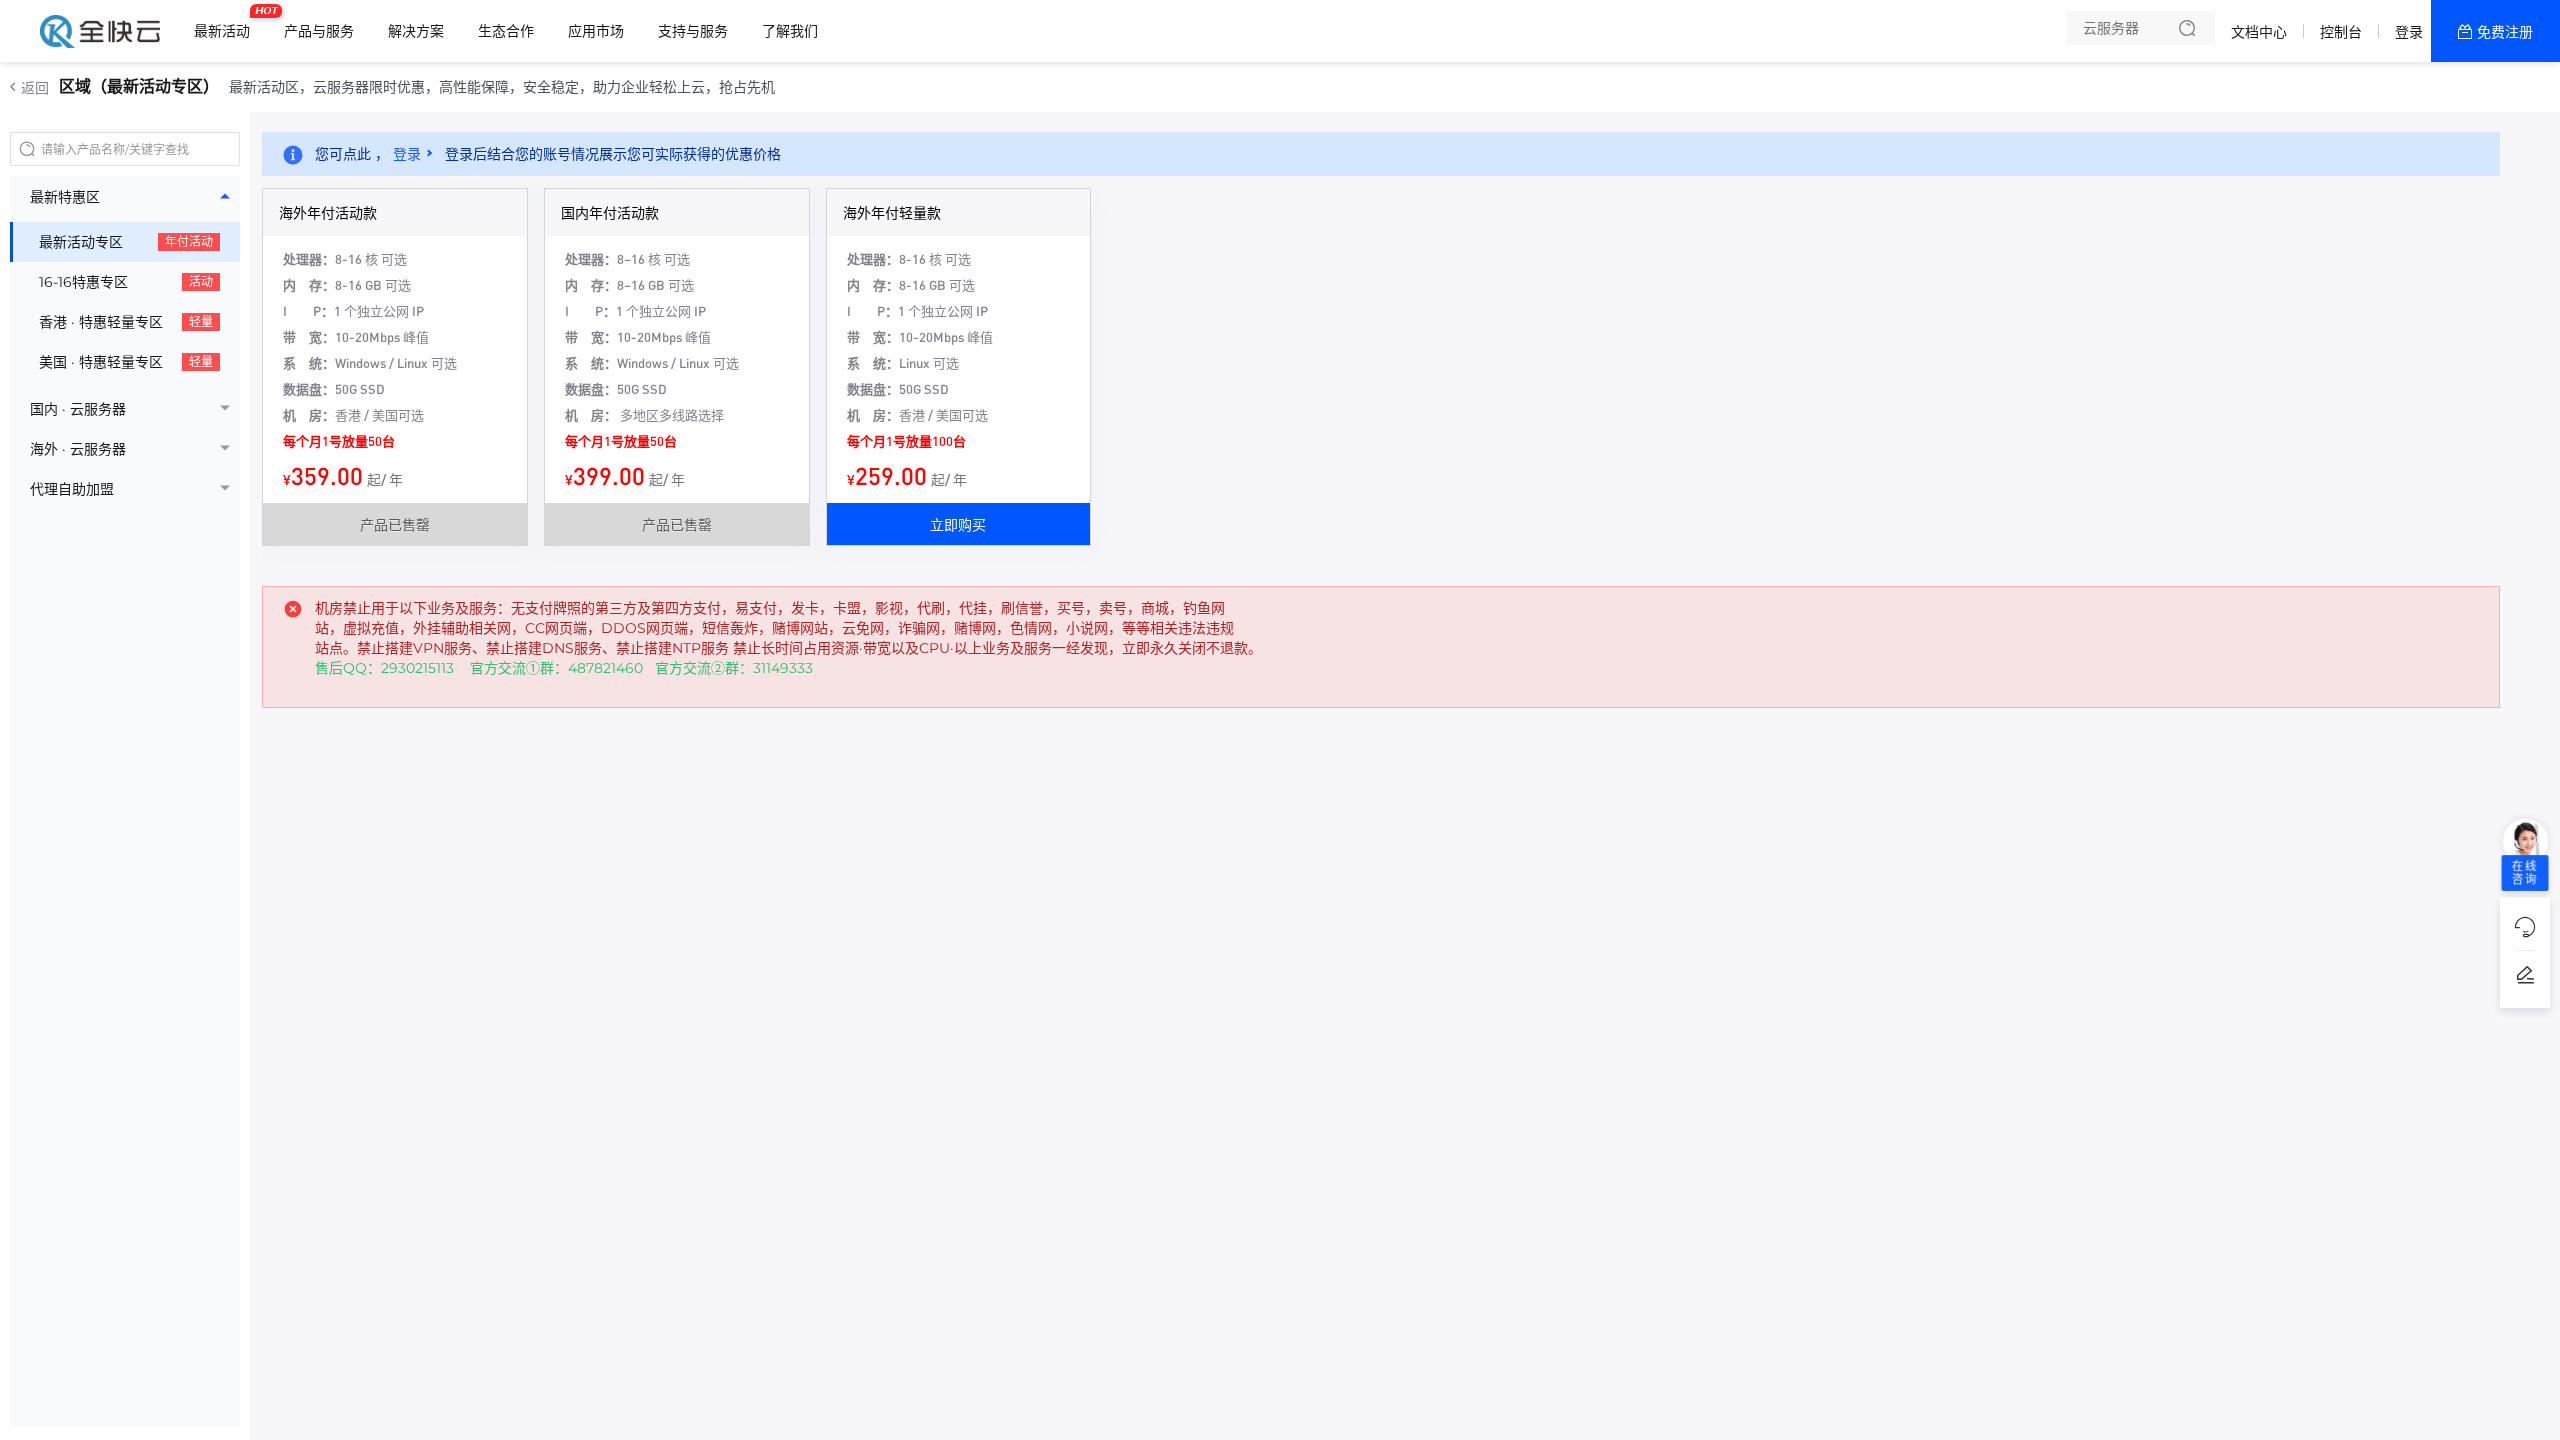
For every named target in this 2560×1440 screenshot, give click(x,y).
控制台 (2341, 32)
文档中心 (2259, 32)
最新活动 (227, 23)
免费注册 (2505, 32)
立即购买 (958, 524)
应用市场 (596, 31)
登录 (2409, 32)
